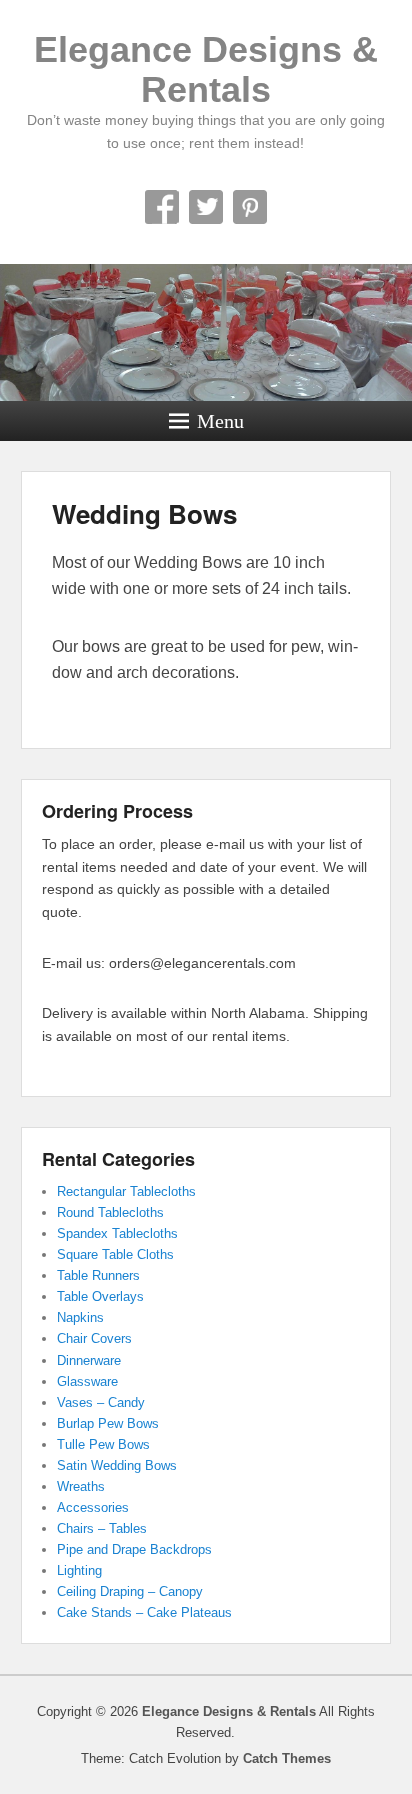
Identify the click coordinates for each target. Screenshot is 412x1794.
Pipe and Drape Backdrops (134, 1549)
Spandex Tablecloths (117, 1233)
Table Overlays (100, 1296)
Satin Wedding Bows (117, 1465)
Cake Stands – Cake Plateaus (144, 1612)
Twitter (206, 207)
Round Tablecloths (110, 1212)
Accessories (93, 1507)
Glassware (87, 1381)
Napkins (80, 1317)
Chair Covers (94, 1338)
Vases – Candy (101, 1402)
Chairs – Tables (102, 1528)
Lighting (79, 1570)
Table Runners (98, 1275)
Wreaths (81, 1486)
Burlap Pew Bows (108, 1423)
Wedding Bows (144, 513)
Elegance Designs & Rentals (206, 69)
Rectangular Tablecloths (126, 1191)
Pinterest (250, 207)
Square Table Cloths (115, 1254)
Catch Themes (287, 1758)
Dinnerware (89, 1360)
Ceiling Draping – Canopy (130, 1591)
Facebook (162, 207)
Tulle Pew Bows (103, 1444)
